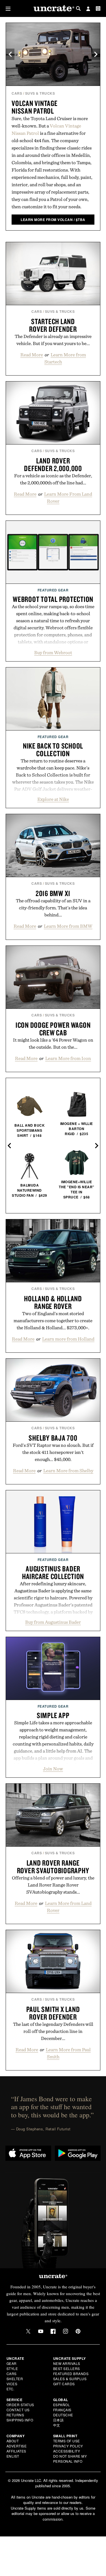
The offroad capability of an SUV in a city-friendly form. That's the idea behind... (53, 908)
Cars (17, 93)
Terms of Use (67, 2441)
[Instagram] (66, 2331)
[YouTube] (41, 2331)
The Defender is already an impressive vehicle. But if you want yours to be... (53, 340)
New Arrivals (67, 2363)
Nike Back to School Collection (53, 750)
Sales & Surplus (70, 2379)
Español (62, 2405)
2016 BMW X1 (53, 893)
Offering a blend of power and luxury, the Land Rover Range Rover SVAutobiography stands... (53, 1885)
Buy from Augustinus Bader (53, 1622)
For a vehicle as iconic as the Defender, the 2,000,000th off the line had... (53, 479)
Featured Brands (71, 2374)
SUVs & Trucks (40, 93)
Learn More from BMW (68, 926)
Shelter (15, 2379)
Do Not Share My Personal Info (70, 2459)
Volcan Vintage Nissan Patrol (35, 107)
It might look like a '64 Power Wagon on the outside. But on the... (53, 1043)
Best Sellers (67, 2368)
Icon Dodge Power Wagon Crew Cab (53, 1029)
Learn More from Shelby (68, 1471)
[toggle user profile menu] (88, 9)
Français (62, 2410)
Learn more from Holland (68, 1339)
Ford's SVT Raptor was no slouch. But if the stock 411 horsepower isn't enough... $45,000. (53, 1452)
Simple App (53, 1715)
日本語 (59, 2420)
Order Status (20, 2405)
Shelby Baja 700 (53, 1438)
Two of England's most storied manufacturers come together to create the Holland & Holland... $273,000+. (53, 1320)
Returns (15, 2415)
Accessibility (67, 2451)
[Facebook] (53, 2331)
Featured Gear (53, 590)
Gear (12, 2363)
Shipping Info (20, 2420)
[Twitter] (28, 2331)
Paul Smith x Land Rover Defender (53, 2013)
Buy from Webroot (53, 652)
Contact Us (18, 2410)
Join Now (53, 1769)
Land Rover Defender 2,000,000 (53, 464)
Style (12, 2368)
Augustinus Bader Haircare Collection (53, 1572)
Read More (32, 355)
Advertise (17, 2446)
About (13, 2441)
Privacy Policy (68, 2446)
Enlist (13, 2456)
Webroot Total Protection (53, 599)
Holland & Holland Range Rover (53, 1302)
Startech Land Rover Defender (53, 325)
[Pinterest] (78, 2331)
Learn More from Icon (68, 1058)
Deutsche (63, 2415)
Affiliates (16, 2451)
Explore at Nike (53, 799)
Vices (12, 2384)
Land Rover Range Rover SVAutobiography (53, 1867)
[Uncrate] (53, 9)
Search (78, 8)
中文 (57, 2425)
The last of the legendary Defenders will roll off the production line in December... (53, 2031)
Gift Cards (64, 2384)
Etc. (10, 2389)
